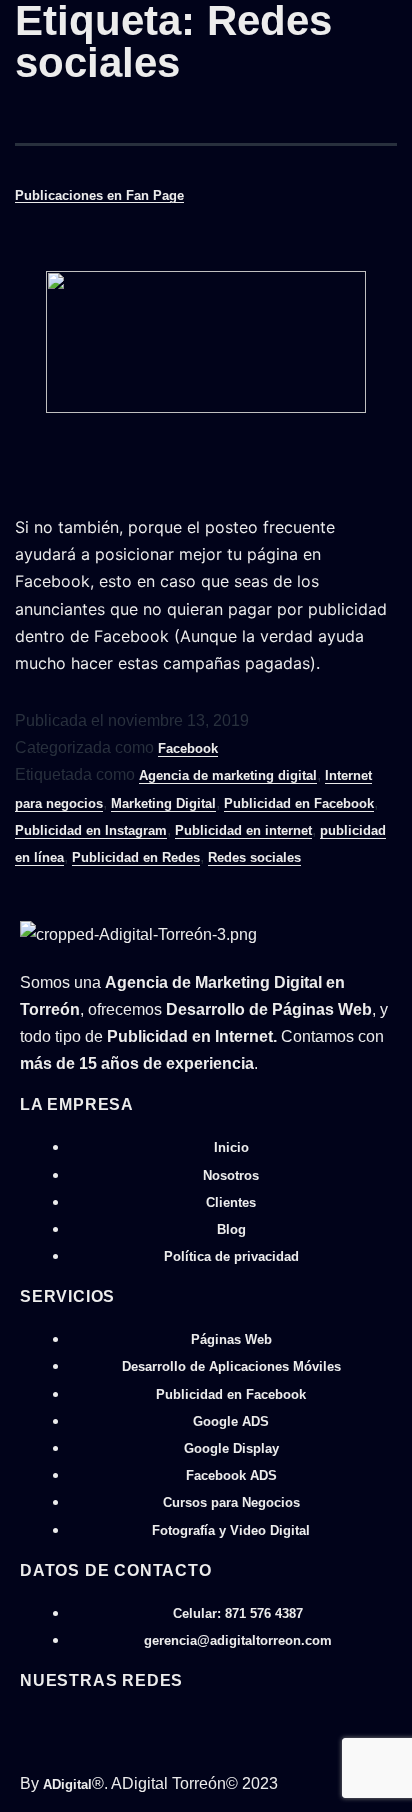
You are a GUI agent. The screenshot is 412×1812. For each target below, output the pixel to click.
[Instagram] (60, 1721)
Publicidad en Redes (136, 857)
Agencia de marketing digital (228, 775)
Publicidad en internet (243, 830)
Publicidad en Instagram (91, 830)
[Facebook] (43, 1721)
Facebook (188, 748)
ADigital (67, 1784)
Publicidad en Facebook (299, 803)
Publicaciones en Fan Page (99, 195)
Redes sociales (254, 857)
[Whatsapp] (26, 1721)
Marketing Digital (163, 803)
